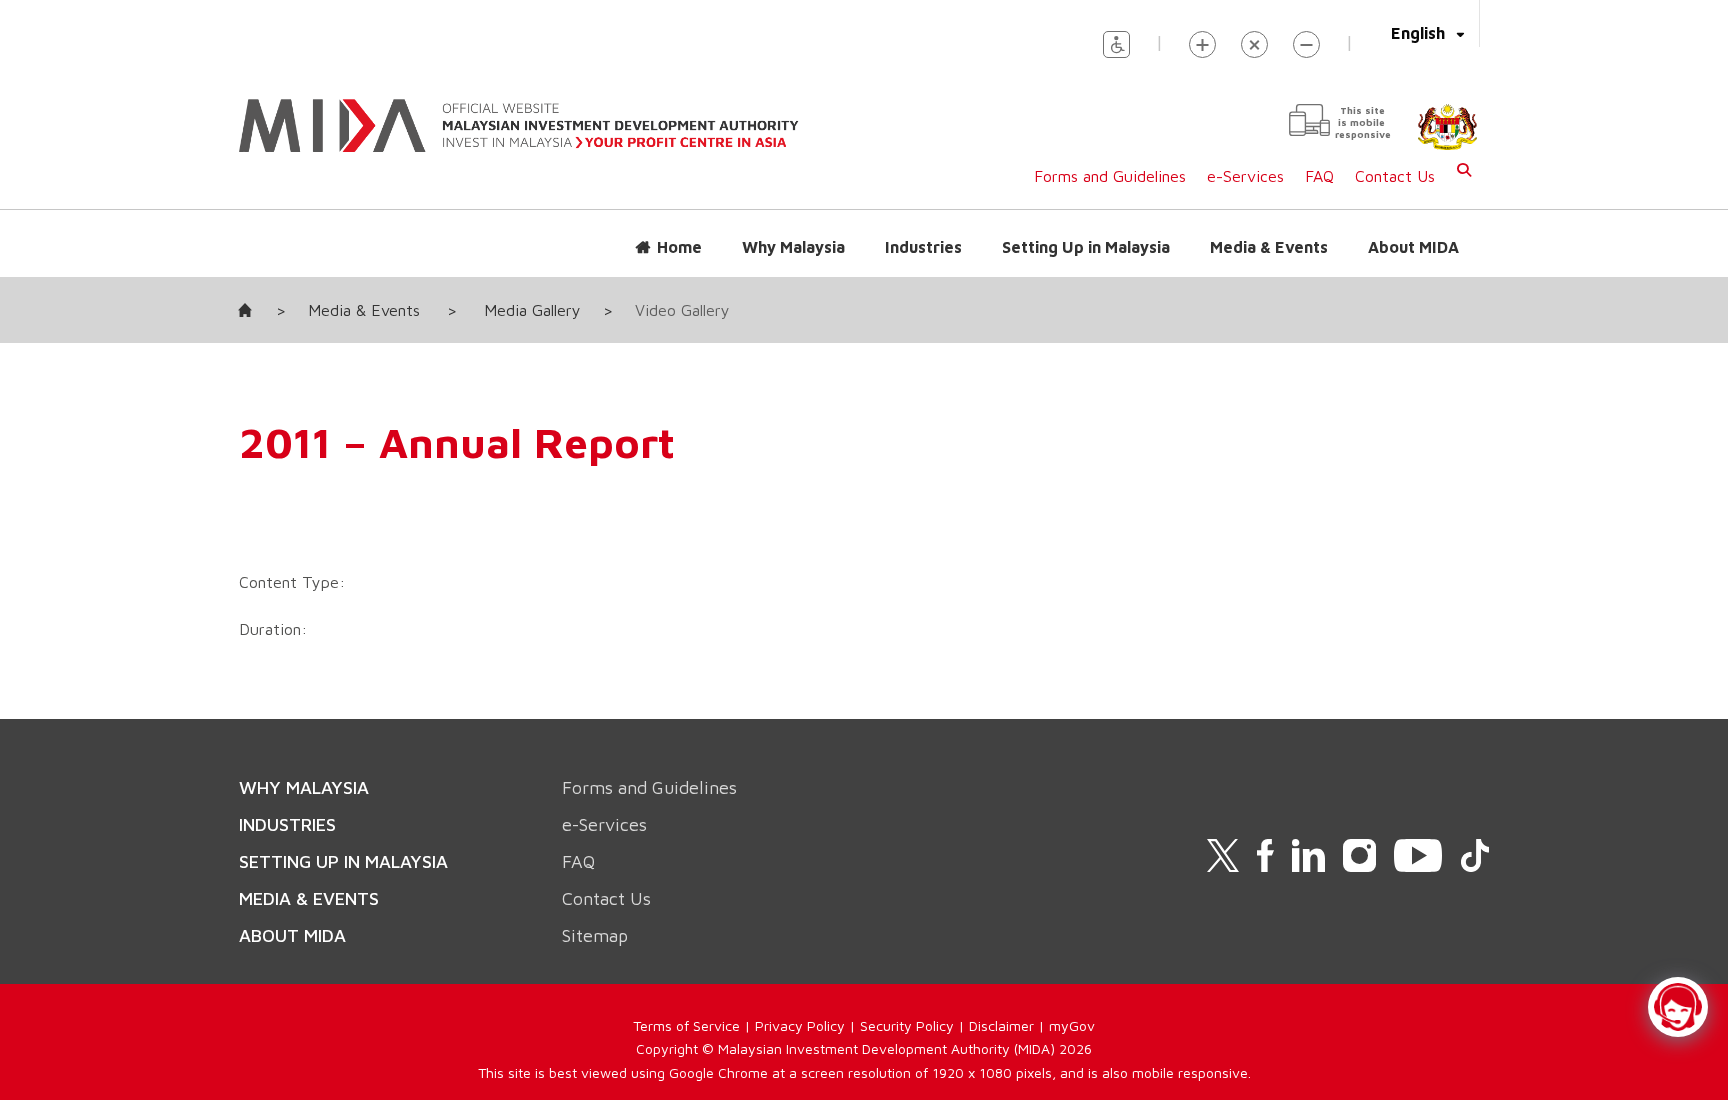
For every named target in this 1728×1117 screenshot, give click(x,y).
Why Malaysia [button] (793, 247)
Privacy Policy (800, 1025)
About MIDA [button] (1413, 247)
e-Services (1245, 176)
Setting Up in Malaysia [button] (1086, 247)
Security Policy (907, 1025)
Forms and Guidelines (1110, 176)
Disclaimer (1001, 1025)
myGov (1072, 1025)
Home (679, 247)
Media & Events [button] (1269, 247)
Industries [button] (923, 247)
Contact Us (1395, 176)
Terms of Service (686, 1025)
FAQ (1319, 176)
